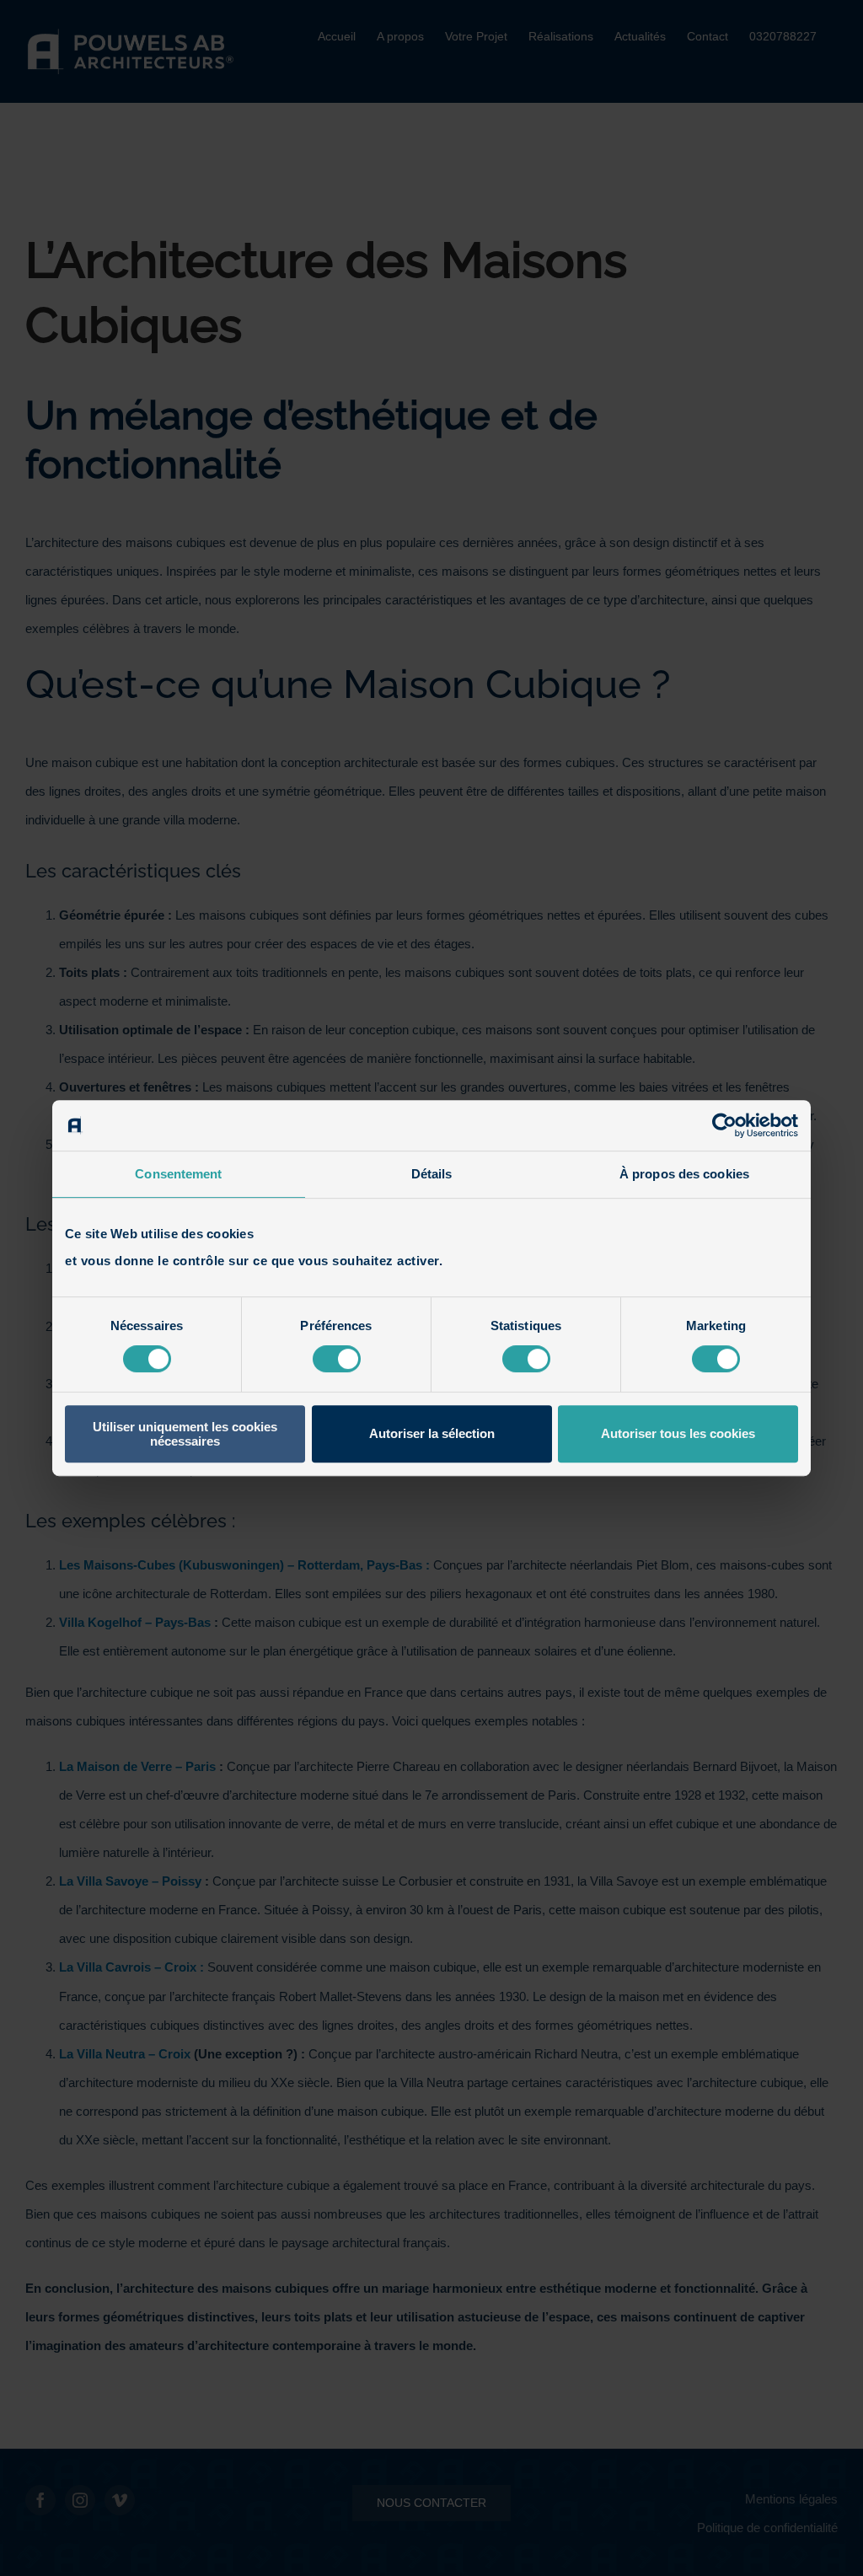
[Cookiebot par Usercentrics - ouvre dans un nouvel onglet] (724, 1125)
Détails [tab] (432, 1174)
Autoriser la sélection (432, 1433)
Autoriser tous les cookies (678, 1433)
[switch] (337, 1359)
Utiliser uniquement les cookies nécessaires (185, 1434)
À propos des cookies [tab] (684, 1174)
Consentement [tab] (178, 1174)
